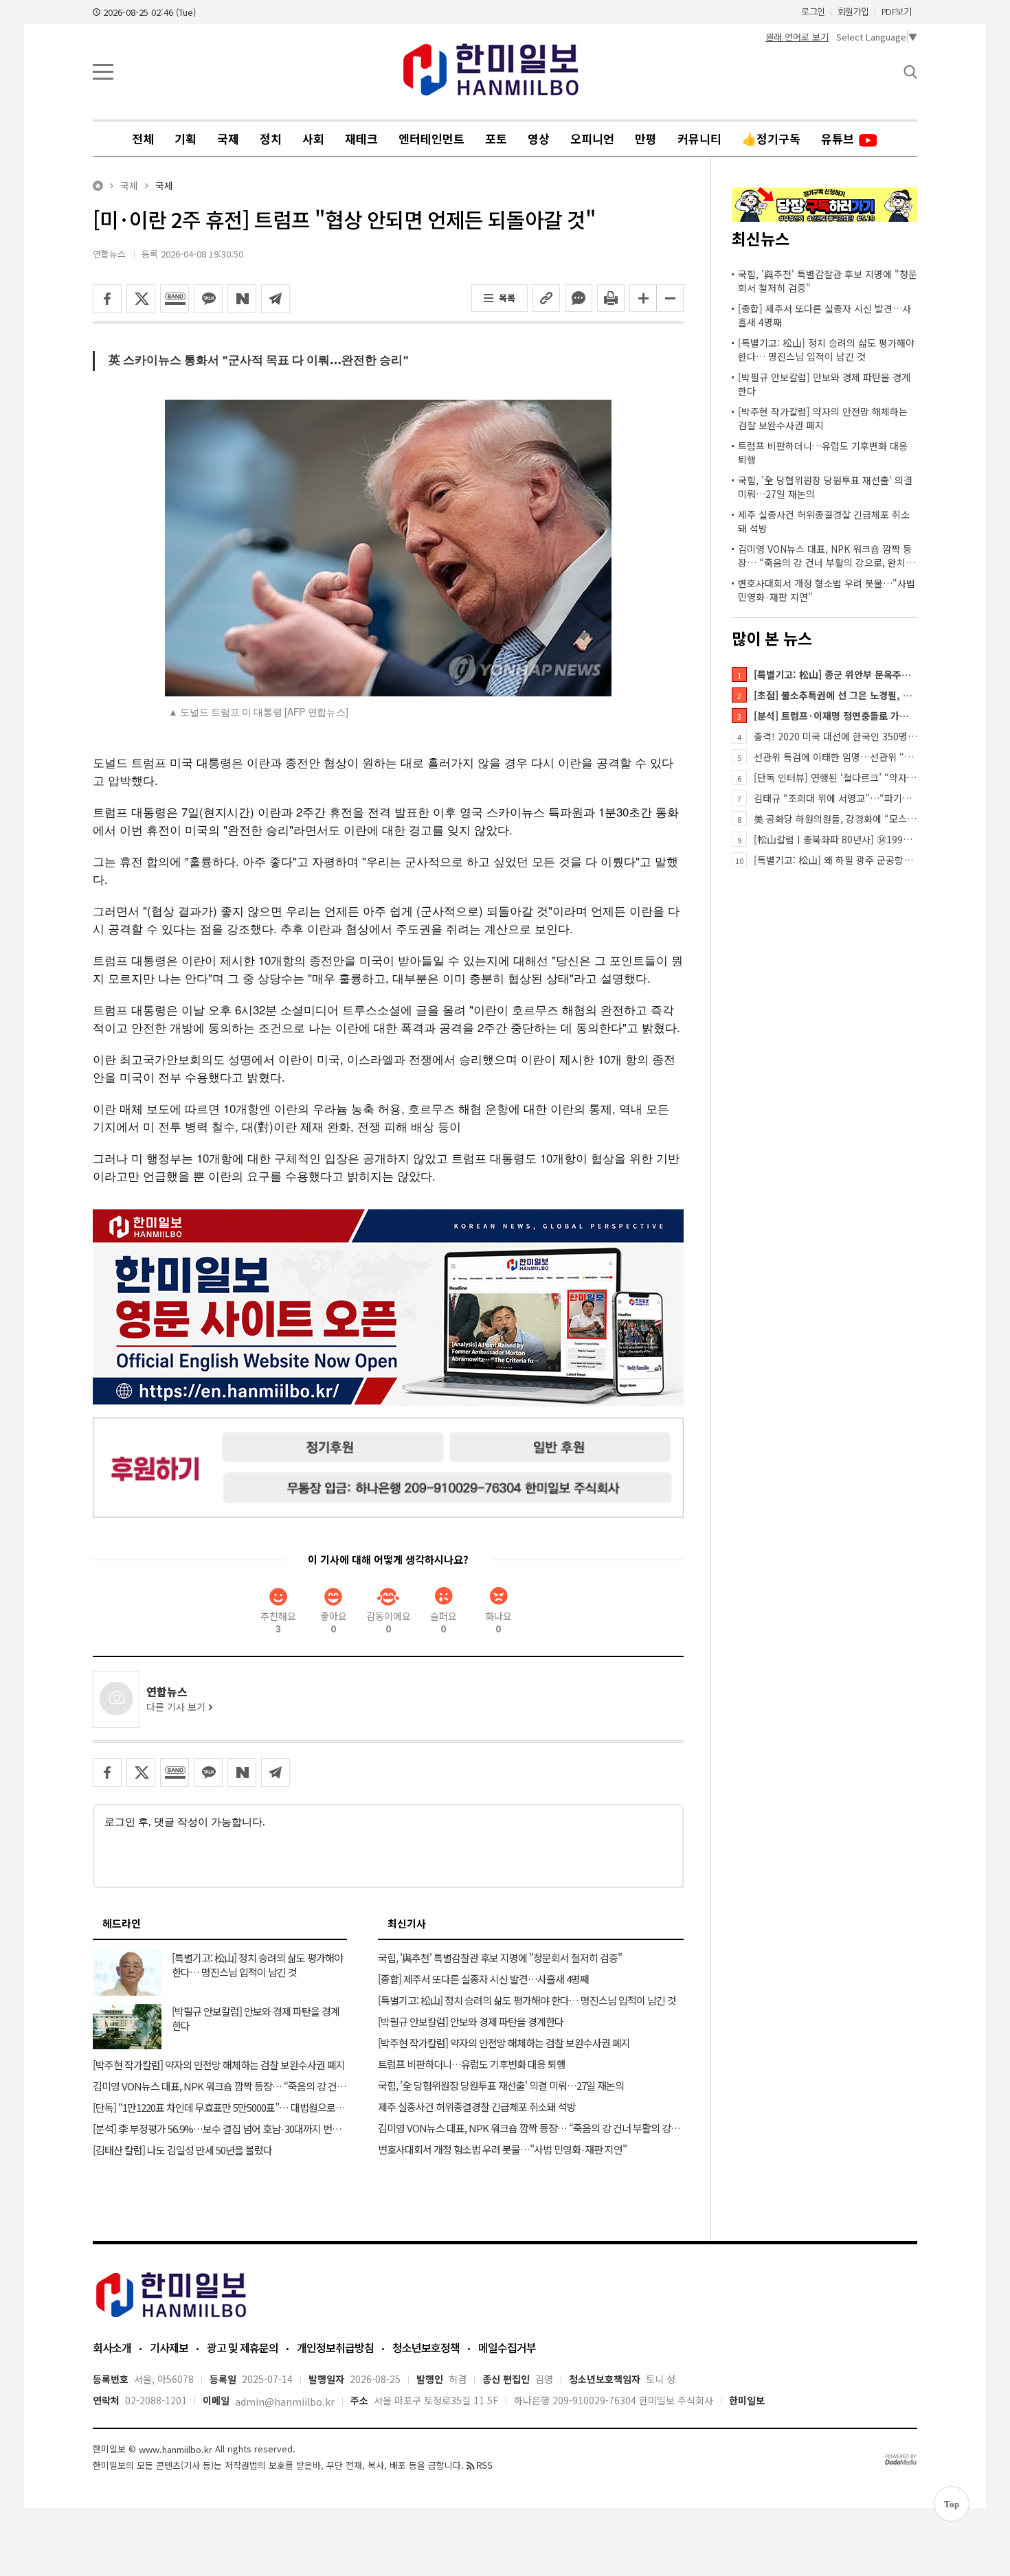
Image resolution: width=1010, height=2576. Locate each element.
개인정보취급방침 (335, 2347)
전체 (143, 138)
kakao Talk (208, 299)
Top (952, 2504)
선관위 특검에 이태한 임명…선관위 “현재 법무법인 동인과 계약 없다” (835, 757)
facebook (107, 299)
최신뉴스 (761, 238)
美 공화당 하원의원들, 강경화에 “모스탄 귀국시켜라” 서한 (835, 819)
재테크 (361, 138)
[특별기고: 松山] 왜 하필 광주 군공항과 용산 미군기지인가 (835, 860)
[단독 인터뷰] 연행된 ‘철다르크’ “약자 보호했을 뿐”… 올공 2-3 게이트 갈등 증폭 (835, 777)
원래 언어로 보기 (797, 37)
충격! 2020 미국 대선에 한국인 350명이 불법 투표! (835, 736)
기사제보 (169, 2347)
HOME (98, 186)
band (175, 299)
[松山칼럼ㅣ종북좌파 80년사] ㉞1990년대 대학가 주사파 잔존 (835, 839)
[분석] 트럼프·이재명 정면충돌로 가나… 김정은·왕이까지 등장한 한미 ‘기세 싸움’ (835, 716)
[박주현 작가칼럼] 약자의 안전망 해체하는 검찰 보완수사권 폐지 (823, 418)
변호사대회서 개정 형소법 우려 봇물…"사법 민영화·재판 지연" (827, 590)
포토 (496, 138)
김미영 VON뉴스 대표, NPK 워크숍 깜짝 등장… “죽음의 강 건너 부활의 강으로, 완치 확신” (828, 556)
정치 (271, 138)
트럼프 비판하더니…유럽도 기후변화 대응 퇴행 (823, 453)
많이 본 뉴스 (772, 638)
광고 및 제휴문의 (243, 2347)
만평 (646, 138)
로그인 (813, 12)
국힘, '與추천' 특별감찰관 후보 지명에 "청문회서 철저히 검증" (828, 281)
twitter (141, 299)
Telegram (276, 299)
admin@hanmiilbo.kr (285, 2402)
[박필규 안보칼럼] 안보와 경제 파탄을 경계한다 (824, 384)
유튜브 (839, 138)
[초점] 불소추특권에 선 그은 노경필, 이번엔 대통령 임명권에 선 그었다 (835, 695)
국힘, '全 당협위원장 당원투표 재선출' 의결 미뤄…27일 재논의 (825, 487)
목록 (507, 298)
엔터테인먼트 (431, 138)
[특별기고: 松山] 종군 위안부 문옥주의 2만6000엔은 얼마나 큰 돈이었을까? (835, 674)
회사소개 (112, 2347)
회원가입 (853, 12)
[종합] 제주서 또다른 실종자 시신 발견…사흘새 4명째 (824, 315)
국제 (228, 138)
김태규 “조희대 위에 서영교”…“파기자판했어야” (835, 798)
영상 (539, 138)
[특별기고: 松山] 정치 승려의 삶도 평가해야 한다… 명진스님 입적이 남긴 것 (826, 350)
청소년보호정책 (426, 2347)
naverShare (242, 299)
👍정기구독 (771, 138)
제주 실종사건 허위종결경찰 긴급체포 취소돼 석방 (824, 521)
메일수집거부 (507, 2347)
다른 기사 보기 (177, 1707)
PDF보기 (897, 12)
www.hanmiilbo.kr (176, 2450)
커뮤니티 (699, 138)
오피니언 (592, 138)
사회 (313, 138)
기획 (186, 138)
